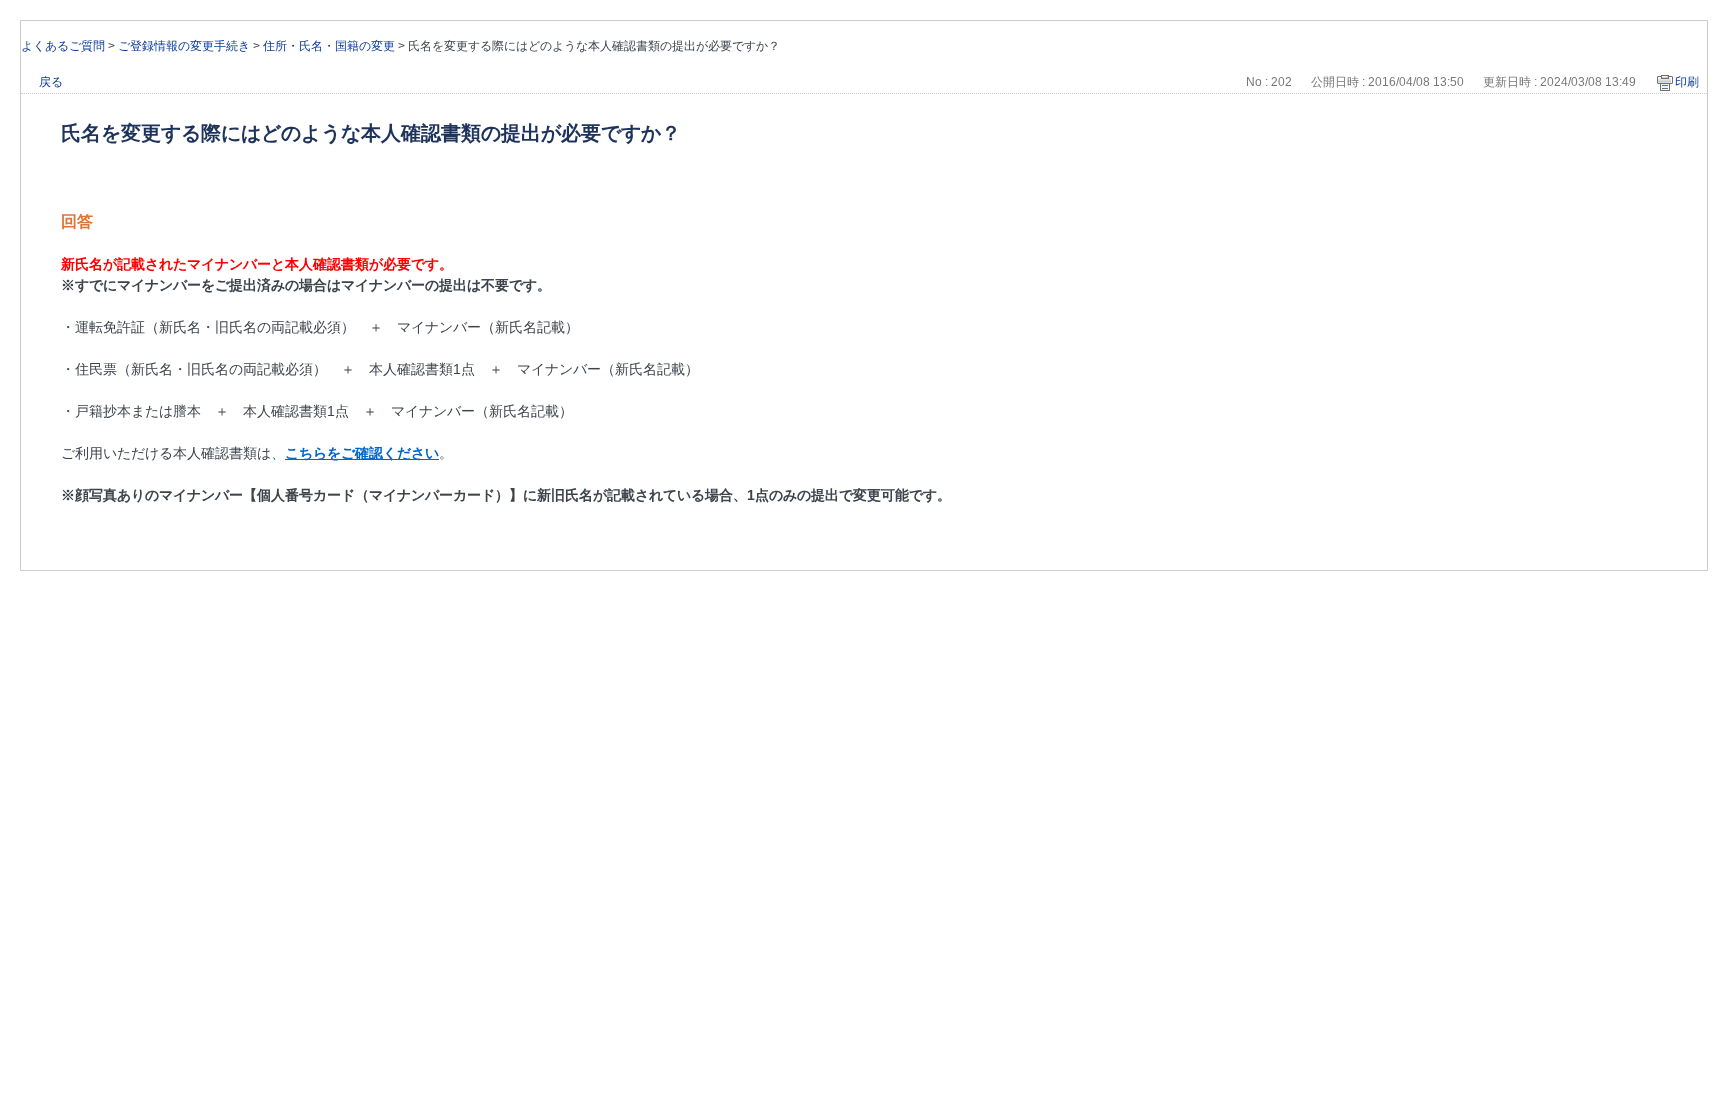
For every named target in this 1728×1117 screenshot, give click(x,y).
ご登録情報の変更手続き (184, 46)
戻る (51, 82)
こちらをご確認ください (362, 453)
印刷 (1687, 82)
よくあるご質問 (63, 46)
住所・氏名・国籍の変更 (329, 46)
